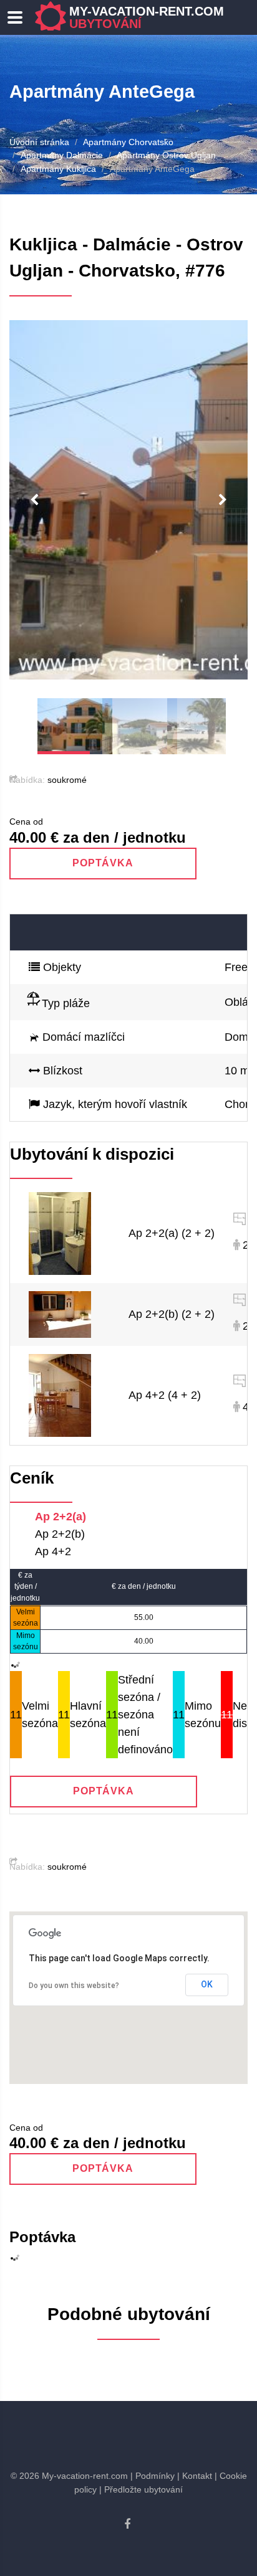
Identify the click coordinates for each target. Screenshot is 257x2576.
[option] (128, 500)
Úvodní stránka (39, 142)
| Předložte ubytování (141, 2489)
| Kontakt (195, 2476)
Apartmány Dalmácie (62, 155)
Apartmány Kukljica (58, 169)
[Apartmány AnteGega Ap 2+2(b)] (60, 1314)
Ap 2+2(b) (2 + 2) (172, 1314)
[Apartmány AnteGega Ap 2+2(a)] (60, 1233)
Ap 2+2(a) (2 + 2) (172, 1233)
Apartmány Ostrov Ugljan (166, 155)
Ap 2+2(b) (60, 1534)
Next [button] (223, 500)
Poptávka (103, 863)
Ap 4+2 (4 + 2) (165, 1395)
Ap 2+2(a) (61, 1517)
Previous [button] (34, 500)
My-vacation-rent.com (147, 17)
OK (207, 1984)
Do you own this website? (74, 1986)
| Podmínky (153, 2476)
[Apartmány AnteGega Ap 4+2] (60, 1395)
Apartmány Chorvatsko (128, 142)
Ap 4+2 (53, 1551)
